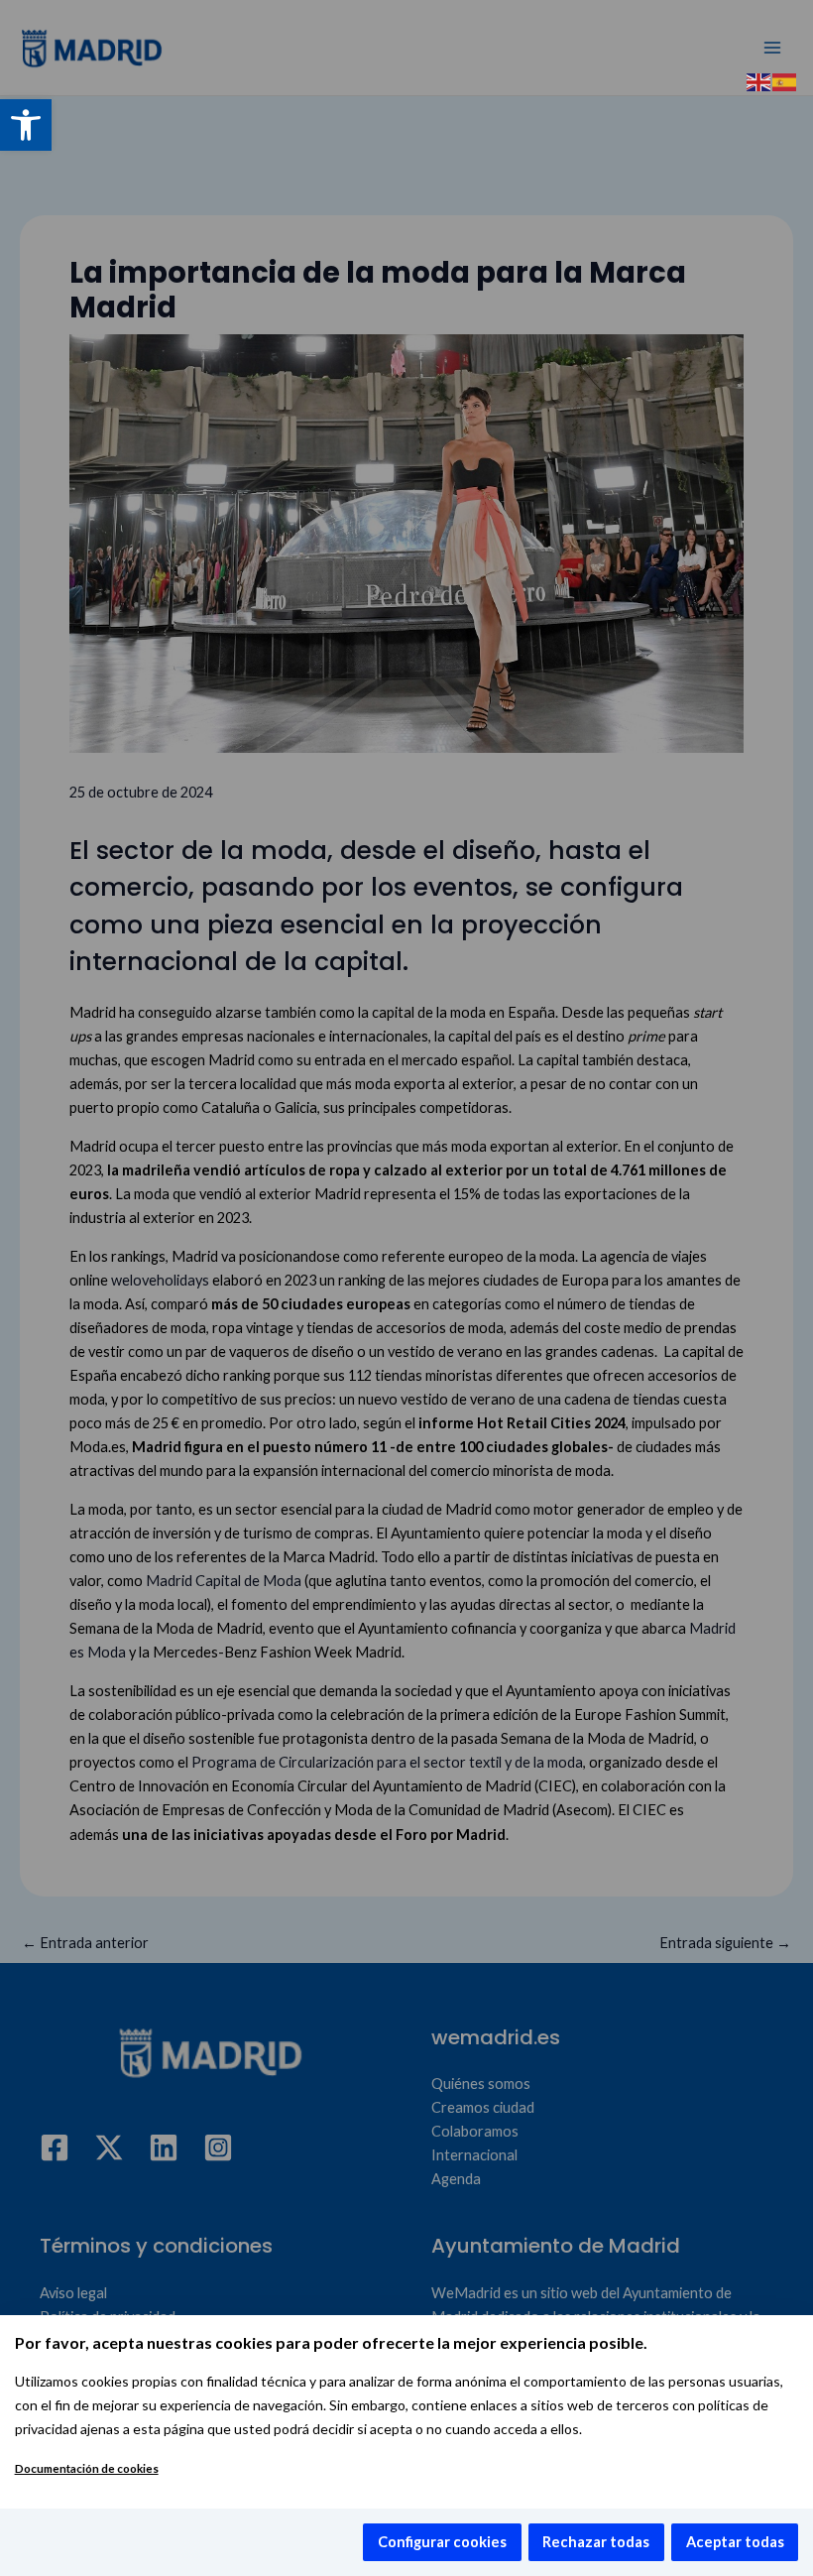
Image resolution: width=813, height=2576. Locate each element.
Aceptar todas (735, 2542)
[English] (759, 81)
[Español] (785, 81)
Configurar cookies (442, 2542)
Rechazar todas (596, 2542)
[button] (26, 125)
